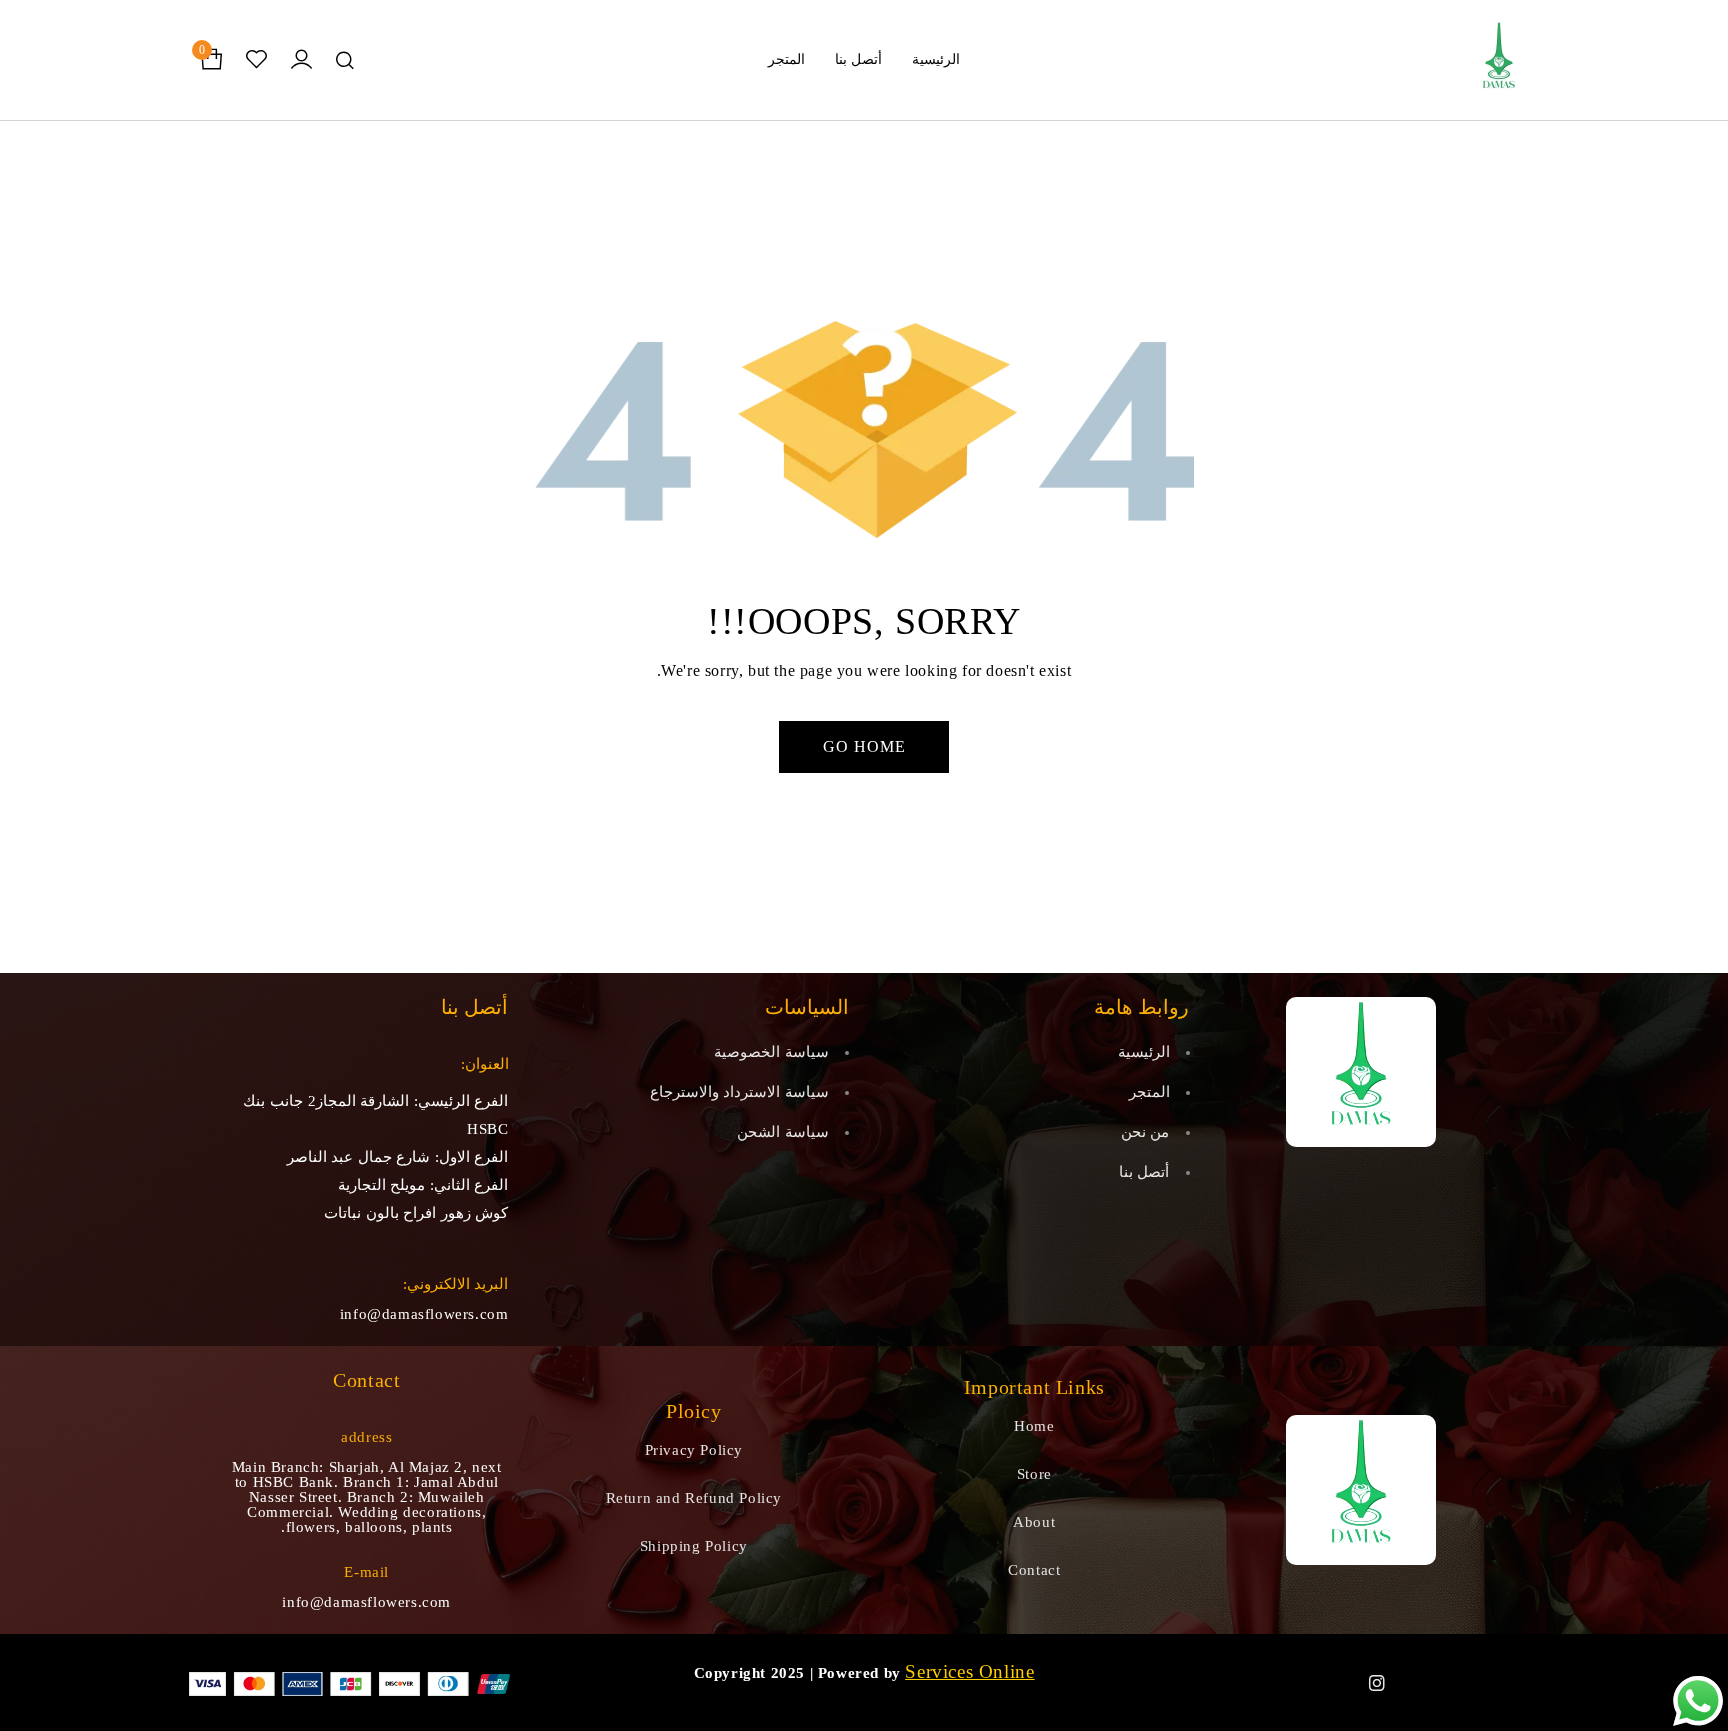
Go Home (864, 746)
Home (1034, 1426)
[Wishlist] (256, 60)
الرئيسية (1144, 1052)
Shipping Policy (694, 1546)
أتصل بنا (1144, 1172)
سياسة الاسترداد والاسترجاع (739, 1092)
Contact (1034, 1570)
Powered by (859, 1673)
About (1034, 1522)
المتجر (1149, 1092)
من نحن (1145, 1132)
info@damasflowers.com (424, 1314)
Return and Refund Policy (694, 1498)
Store (1034, 1474)
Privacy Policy (694, 1450)
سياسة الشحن (783, 1132)
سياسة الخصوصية (771, 1052)
